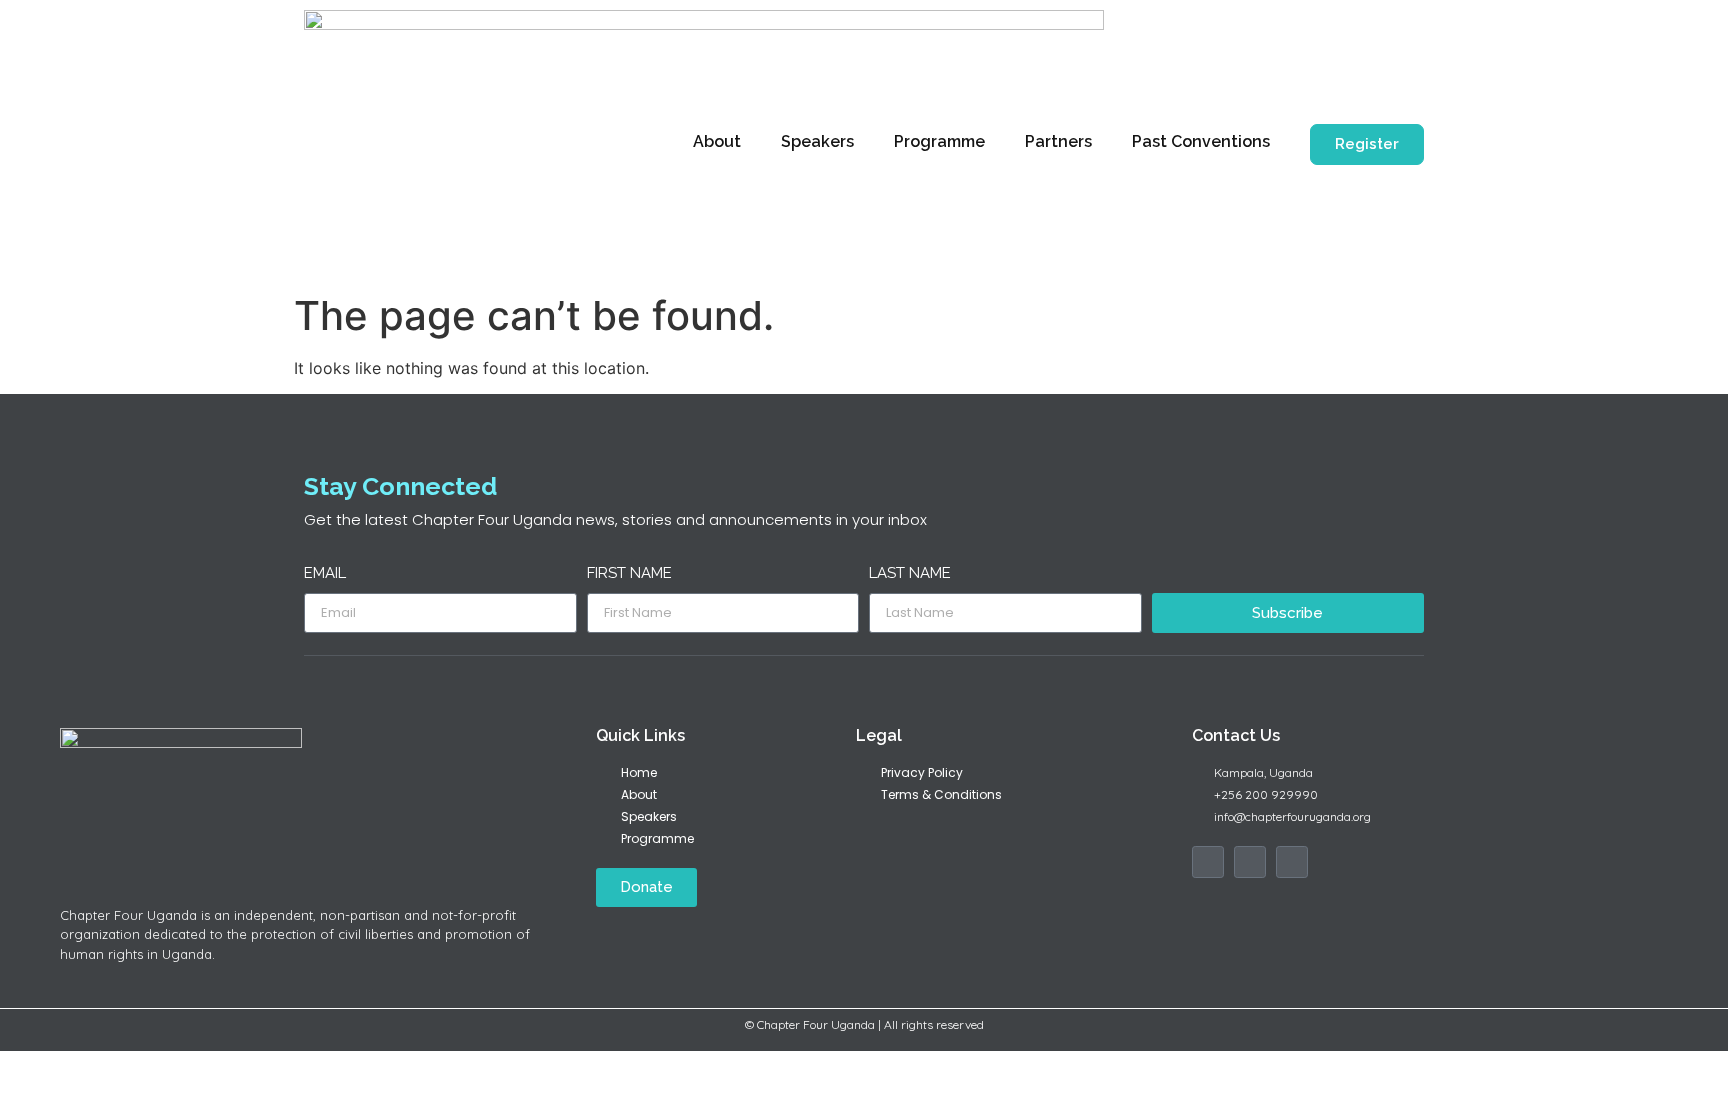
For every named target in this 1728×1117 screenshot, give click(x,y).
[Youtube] (1292, 862)
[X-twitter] (1250, 862)
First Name (629, 574)
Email (325, 574)
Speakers (817, 141)
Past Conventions (1201, 141)
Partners (1058, 141)
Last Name (910, 574)
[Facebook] (1208, 862)
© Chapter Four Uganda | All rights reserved (864, 1024)
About (717, 141)
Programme (939, 141)
